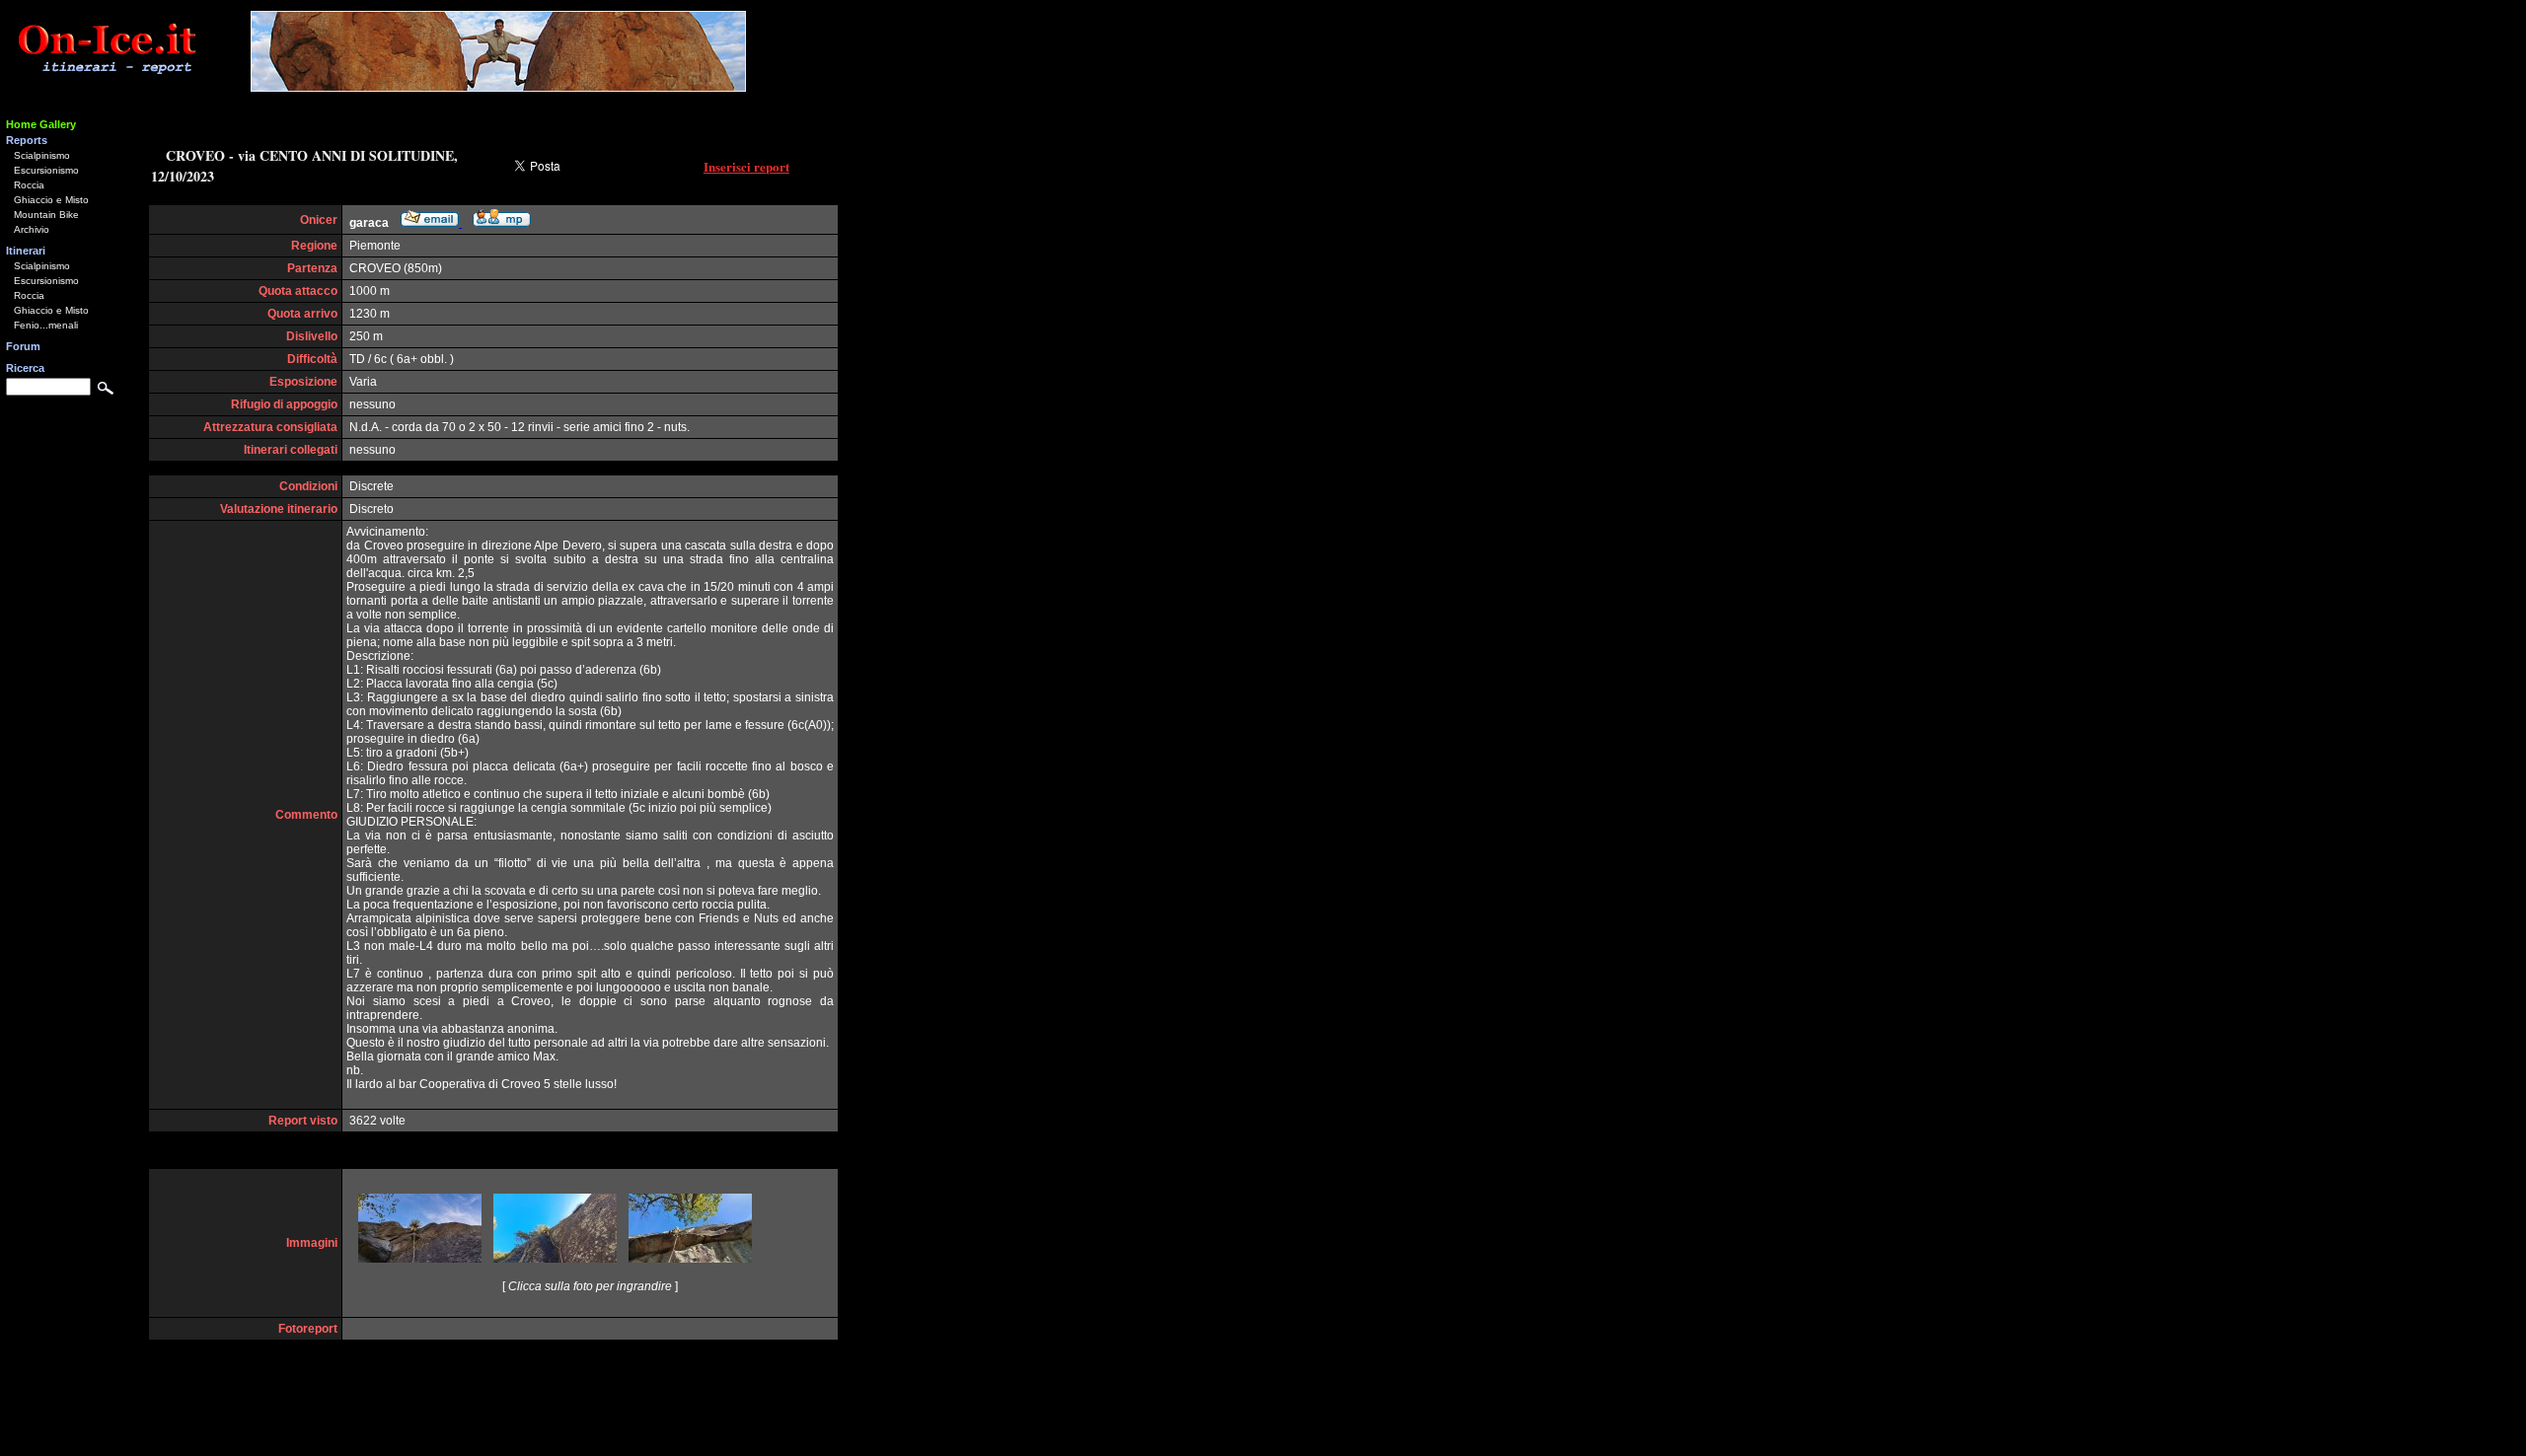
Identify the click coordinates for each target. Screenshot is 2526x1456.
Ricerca (25, 368)
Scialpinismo (42, 155)
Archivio (32, 229)
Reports (27, 140)
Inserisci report (746, 166)
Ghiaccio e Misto (51, 200)
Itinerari (26, 251)
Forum (23, 346)
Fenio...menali (46, 325)
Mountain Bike (46, 215)
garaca (369, 223)
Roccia (29, 185)
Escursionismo (46, 170)
